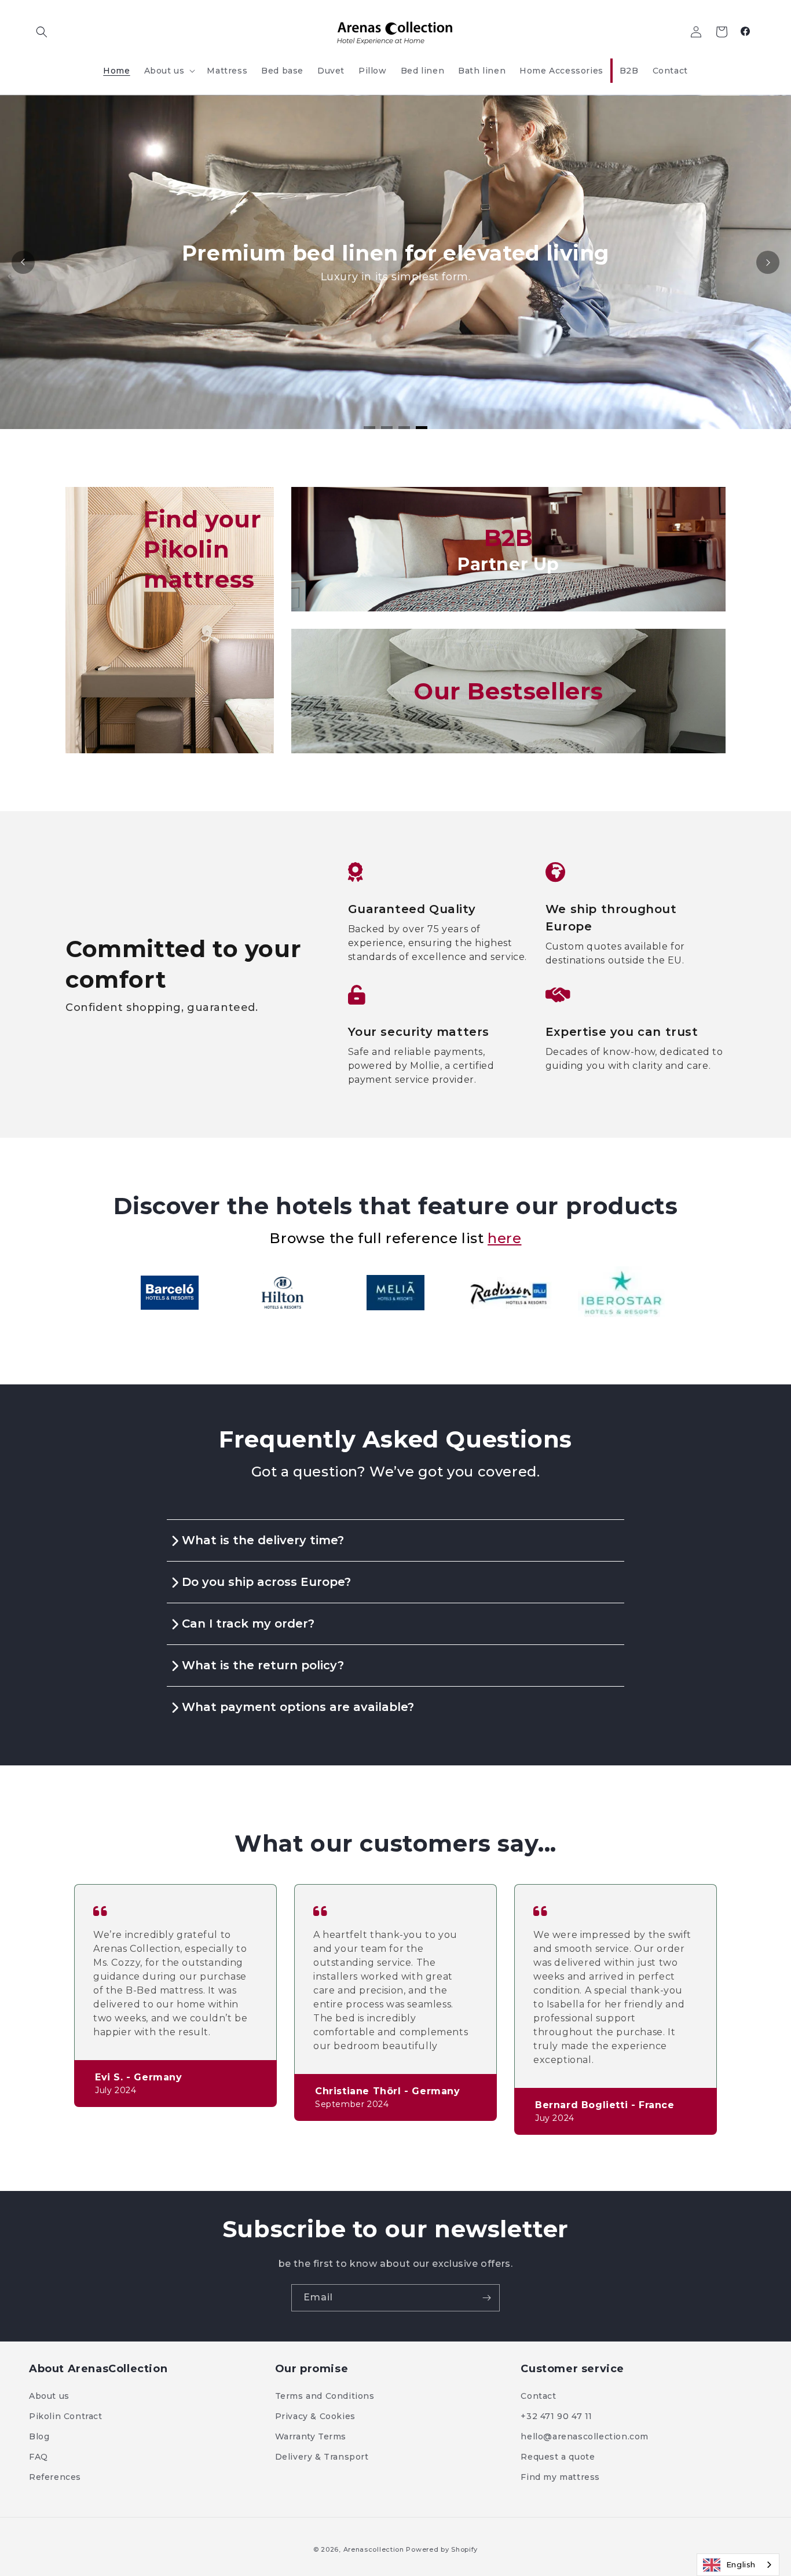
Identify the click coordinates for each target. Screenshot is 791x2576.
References (55, 2477)
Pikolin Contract (66, 2416)
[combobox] (738, 2565)
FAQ (39, 2457)
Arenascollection (374, 2549)
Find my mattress (560, 2477)
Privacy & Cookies (315, 2416)
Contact (538, 2396)
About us (49, 2396)
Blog (39, 2436)
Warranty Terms (311, 2436)
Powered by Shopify (442, 2549)
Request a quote (558, 2457)
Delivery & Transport (322, 2457)
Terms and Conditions (325, 2396)
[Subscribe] (486, 2298)
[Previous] (23, 262)
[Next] (768, 262)
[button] (42, 32)
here (504, 1238)
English (741, 2564)
